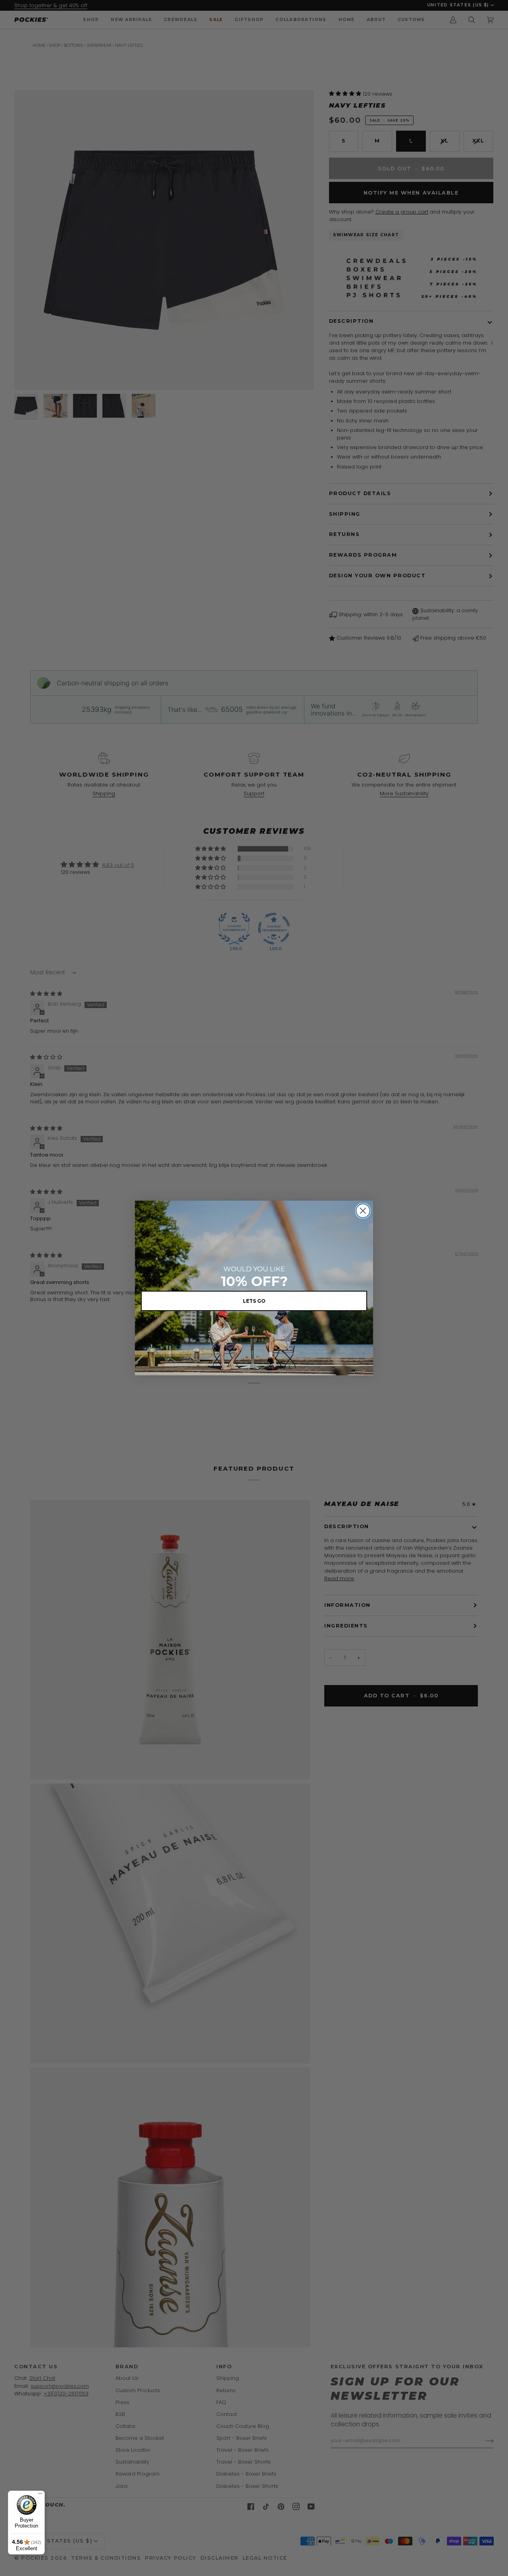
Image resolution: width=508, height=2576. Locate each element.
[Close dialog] (363, 1211)
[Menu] (40, 2495)
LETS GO (254, 1301)
